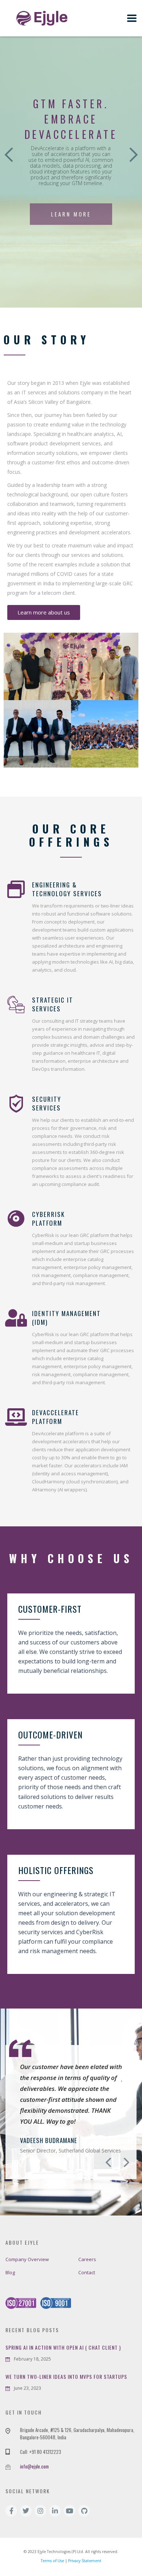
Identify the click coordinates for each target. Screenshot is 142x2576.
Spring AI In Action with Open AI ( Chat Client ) (63, 2347)
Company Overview (27, 2259)
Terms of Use (52, 2561)
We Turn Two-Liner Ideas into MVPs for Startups (66, 2377)
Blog (10, 2272)
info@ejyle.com (34, 2466)
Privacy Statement (85, 2561)
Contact (87, 2272)
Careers (87, 2259)
